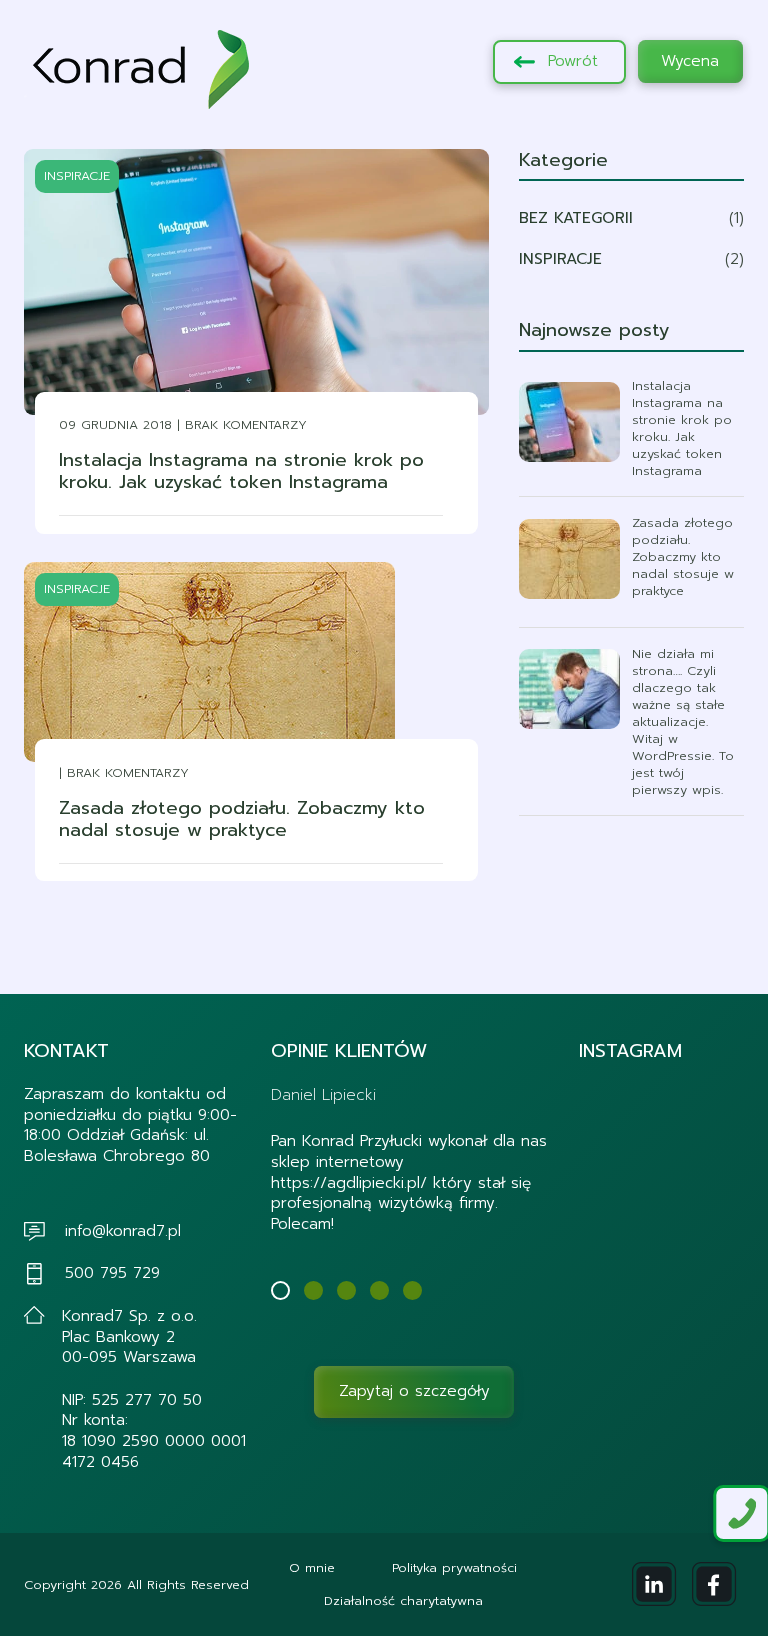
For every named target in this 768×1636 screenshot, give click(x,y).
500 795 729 (112, 1272)
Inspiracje (560, 259)
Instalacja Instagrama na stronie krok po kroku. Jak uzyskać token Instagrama (241, 471)
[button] (280, 1290)
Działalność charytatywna (403, 1600)
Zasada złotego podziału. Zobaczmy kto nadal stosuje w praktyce (242, 819)
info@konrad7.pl (123, 1230)
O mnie (312, 1567)
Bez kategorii (576, 218)
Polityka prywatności (454, 1567)
